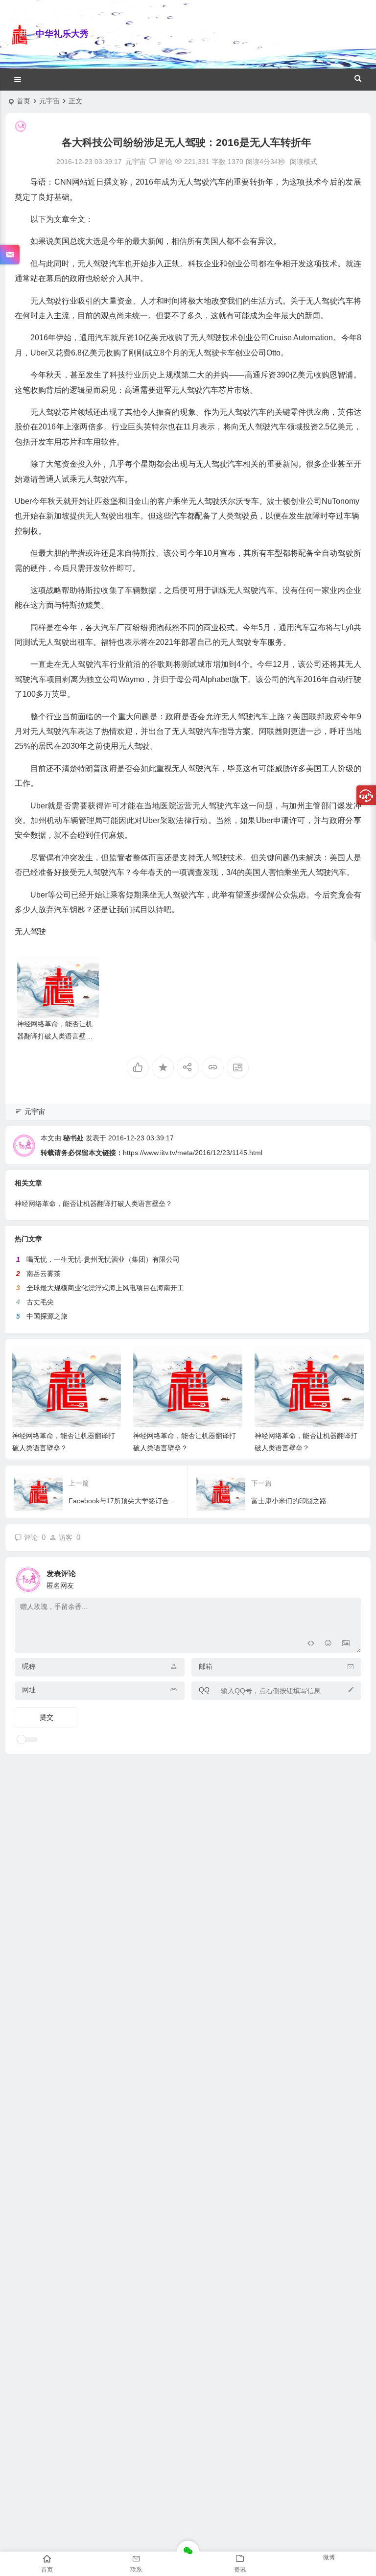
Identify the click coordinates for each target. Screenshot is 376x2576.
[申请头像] (352, 1577)
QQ (204, 1690)
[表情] (328, 1644)
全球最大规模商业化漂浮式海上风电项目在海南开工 (105, 1288)
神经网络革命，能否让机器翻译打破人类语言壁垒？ (55, 1036)
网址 (29, 1690)
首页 (23, 101)
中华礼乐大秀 (62, 34)
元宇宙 (49, 101)
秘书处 (73, 1138)
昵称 (29, 1666)
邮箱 (206, 1666)
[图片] (346, 1644)
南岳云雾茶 (44, 1274)
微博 (329, 2557)
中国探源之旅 (47, 1316)
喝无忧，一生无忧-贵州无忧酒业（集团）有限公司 (103, 1259)
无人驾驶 (30, 932)
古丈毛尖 (40, 1302)
